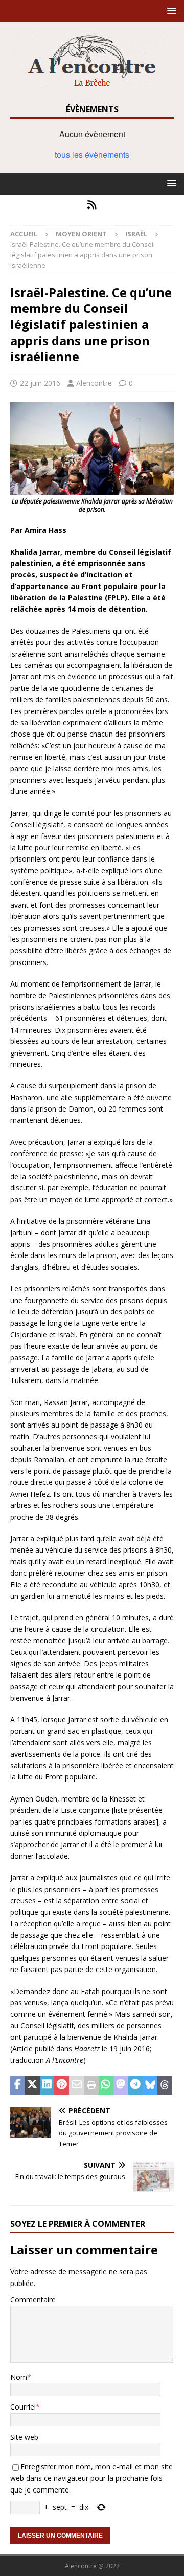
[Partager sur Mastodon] (121, 2085)
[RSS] (92, 205)
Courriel (23, 2407)
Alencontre (94, 383)
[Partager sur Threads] (165, 2085)
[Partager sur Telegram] (136, 2085)
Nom (19, 2377)
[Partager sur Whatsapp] (106, 2085)
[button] (170, 11)
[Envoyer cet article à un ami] (76, 2085)
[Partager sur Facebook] (18, 2085)
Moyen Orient (81, 234)
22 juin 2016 (40, 383)
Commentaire (33, 2300)
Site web (24, 2437)
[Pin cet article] (62, 2085)
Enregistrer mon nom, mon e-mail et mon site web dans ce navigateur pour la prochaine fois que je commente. (91, 2478)
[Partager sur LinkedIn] (47, 2085)
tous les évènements (92, 154)
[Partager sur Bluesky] (150, 2085)
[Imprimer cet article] (91, 2085)
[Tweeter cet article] (32, 2085)
